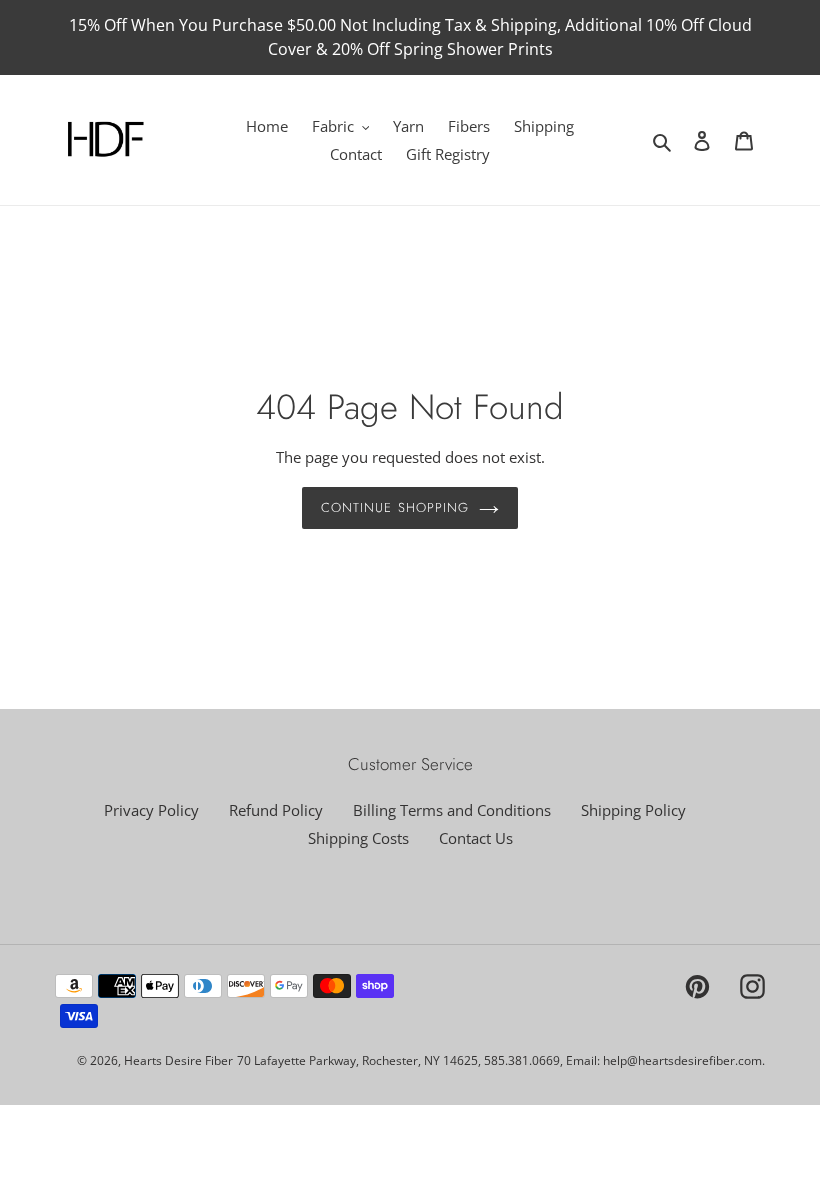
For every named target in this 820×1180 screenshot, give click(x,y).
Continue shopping (395, 507)
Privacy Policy (151, 810)
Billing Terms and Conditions (452, 810)
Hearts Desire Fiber (178, 1060)
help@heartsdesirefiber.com (682, 1060)
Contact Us (476, 838)
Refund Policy (276, 810)
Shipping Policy (633, 810)
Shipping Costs (358, 838)
